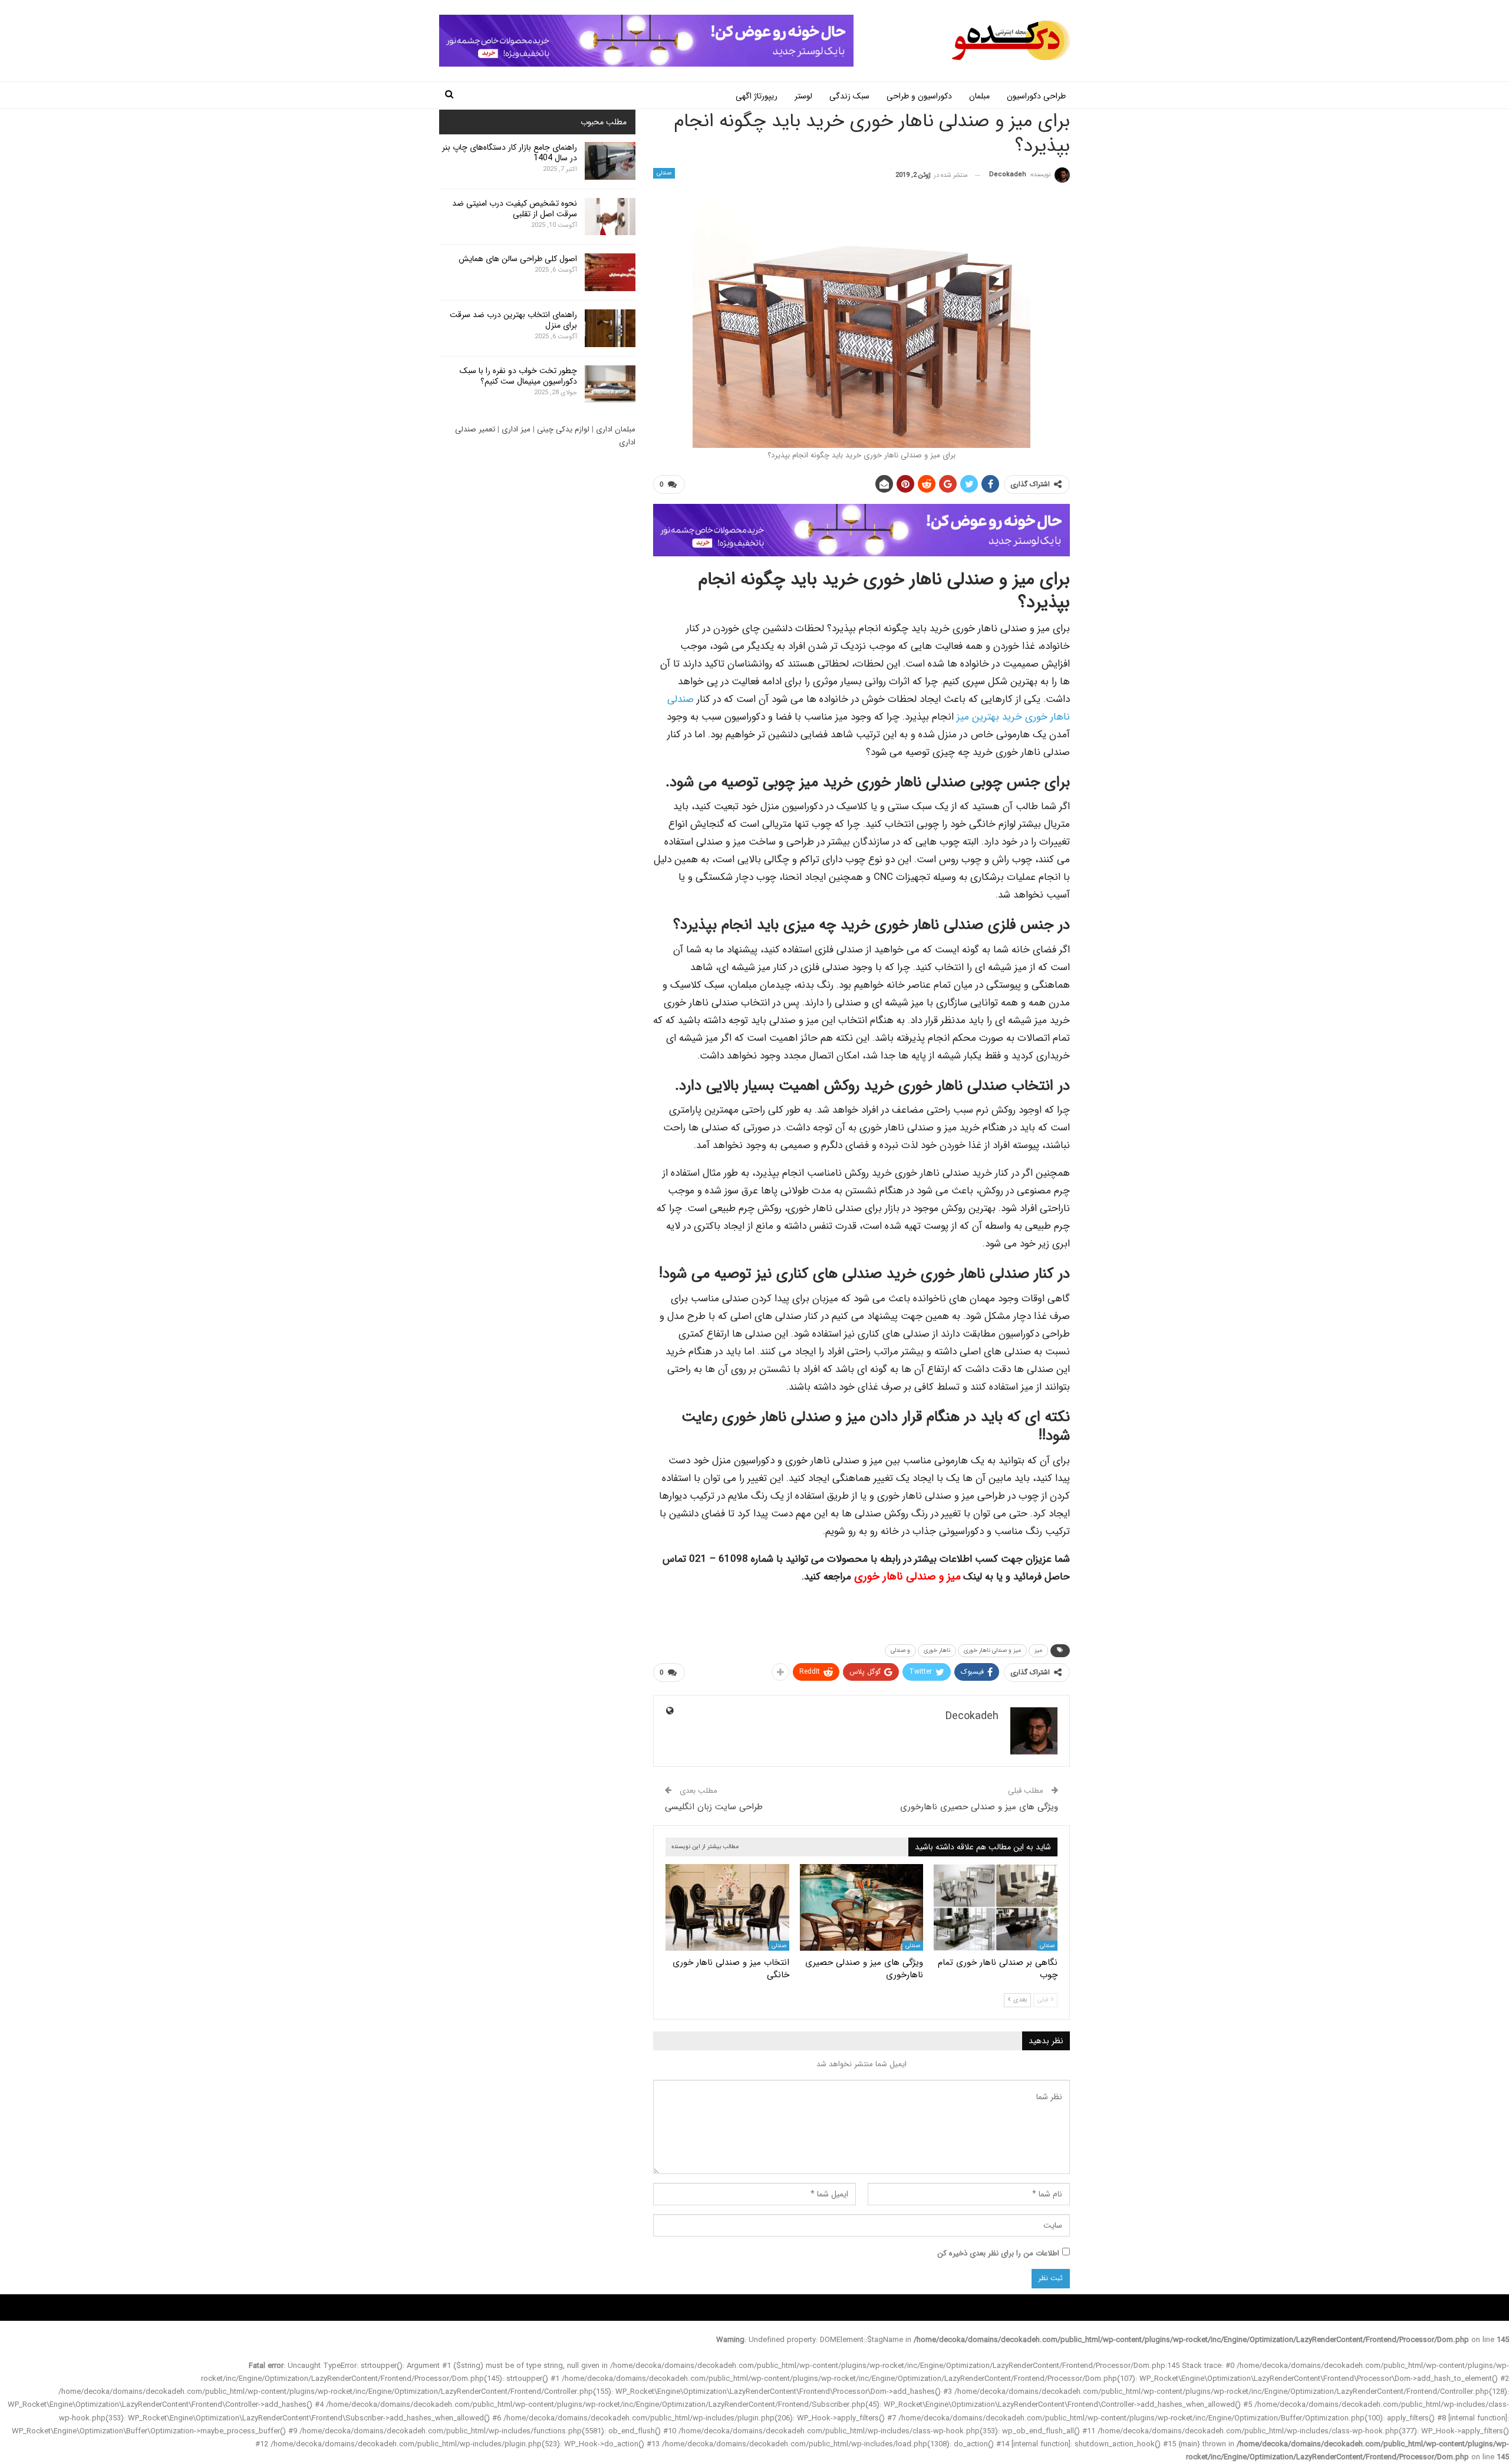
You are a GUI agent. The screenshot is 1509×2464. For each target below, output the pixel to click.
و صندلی (900, 1650)
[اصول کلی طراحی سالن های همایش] (610, 272)
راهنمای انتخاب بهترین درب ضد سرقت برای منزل (513, 320)
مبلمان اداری (616, 429)
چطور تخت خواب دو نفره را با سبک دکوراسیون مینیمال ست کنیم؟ (518, 376)
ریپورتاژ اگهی (757, 96)
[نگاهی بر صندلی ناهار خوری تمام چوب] (996, 1907)
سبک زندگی (849, 96)
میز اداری (516, 429)
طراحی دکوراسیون (1036, 96)
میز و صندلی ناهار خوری (907, 1577)
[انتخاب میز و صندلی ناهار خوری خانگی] (727, 1907)
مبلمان (979, 96)
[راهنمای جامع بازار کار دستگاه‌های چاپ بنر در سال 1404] (610, 161)
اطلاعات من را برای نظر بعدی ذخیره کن (998, 2253)
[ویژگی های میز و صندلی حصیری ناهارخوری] (862, 1907)
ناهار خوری (937, 1650)
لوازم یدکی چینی (563, 429)
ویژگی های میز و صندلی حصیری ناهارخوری (979, 1807)
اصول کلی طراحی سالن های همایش (518, 259)
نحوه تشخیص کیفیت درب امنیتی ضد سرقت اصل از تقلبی (515, 209)
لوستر (803, 96)
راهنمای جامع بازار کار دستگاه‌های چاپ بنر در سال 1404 (510, 153)
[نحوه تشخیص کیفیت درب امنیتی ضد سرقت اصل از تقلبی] (610, 217)
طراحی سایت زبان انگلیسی (714, 1807)
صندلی (664, 173)
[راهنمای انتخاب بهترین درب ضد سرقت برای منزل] (610, 328)
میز (1038, 1650)
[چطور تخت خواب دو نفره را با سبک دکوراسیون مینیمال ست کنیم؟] (610, 384)
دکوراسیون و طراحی (919, 96)
